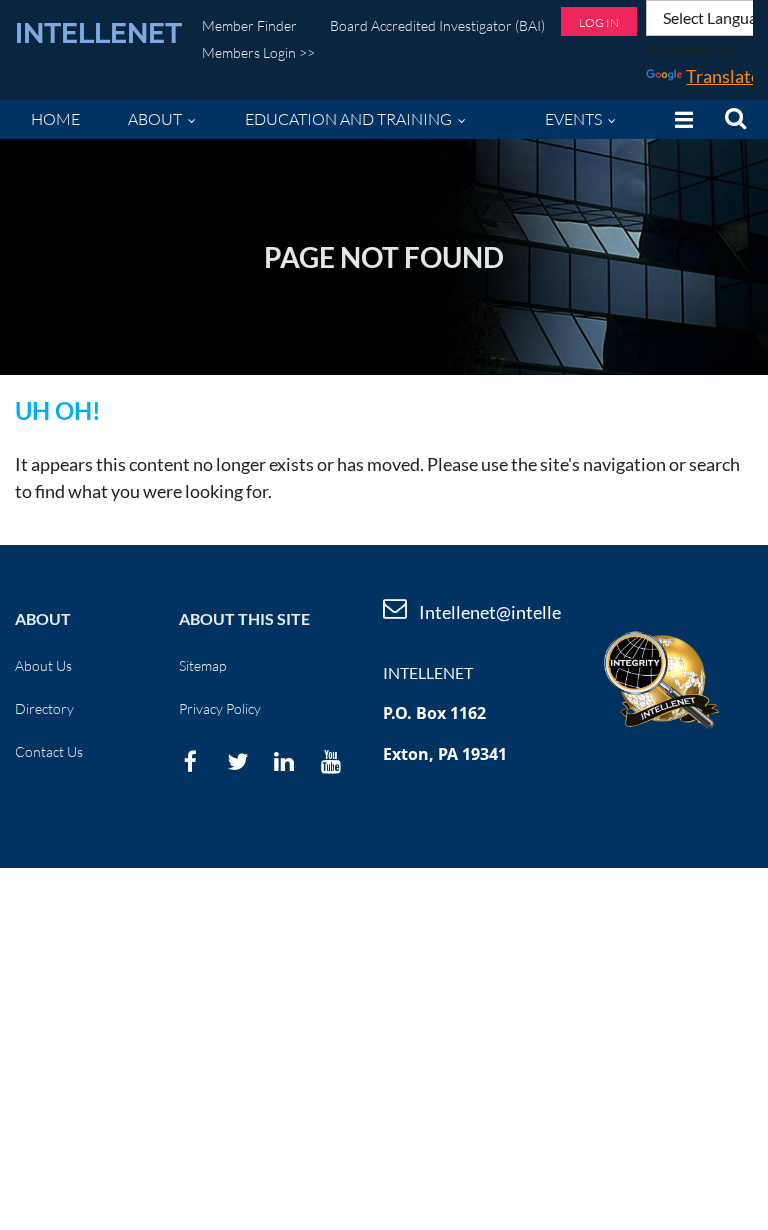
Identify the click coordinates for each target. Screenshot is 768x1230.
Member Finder (249, 25)
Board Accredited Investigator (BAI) (437, 25)
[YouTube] (331, 761)
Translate (723, 76)
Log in (599, 22)
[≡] (679, 119)
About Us (43, 665)
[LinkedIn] (284, 761)
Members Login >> (258, 52)
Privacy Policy (220, 708)
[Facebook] (190, 761)
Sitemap (202, 665)
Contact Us (49, 751)
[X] (237, 761)
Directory (44, 708)
